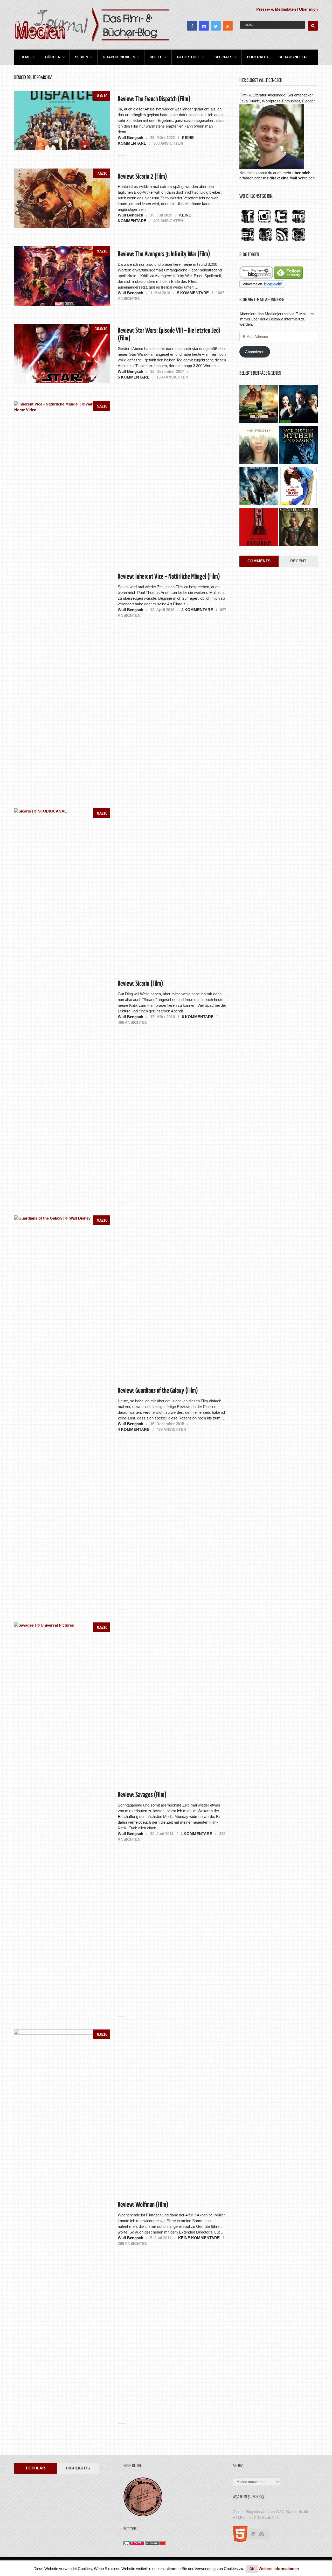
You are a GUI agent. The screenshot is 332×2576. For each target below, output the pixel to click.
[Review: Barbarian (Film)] (259, 528)
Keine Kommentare (199, 2238)
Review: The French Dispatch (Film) (154, 99)
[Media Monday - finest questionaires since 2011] (143, 2515)
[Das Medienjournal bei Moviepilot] (299, 223)
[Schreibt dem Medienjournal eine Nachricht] (299, 241)
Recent (298, 561)
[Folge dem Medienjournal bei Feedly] (288, 277)
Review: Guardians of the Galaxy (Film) (158, 1391)
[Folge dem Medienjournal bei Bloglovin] (262, 286)
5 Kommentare (193, 293)
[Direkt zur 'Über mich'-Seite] (272, 167)
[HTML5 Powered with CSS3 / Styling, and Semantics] (254, 2541)
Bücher (53, 57)
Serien (82, 57)
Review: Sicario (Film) (140, 984)
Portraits (257, 57)
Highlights (78, 2468)
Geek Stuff (188, 57)
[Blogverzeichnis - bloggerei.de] (134, 2544)
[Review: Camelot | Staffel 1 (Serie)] (298, 528)
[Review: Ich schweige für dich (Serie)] (259, 446)
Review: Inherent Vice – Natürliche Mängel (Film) (169, 577)
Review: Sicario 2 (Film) (142, 177)
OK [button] (252, 2569)
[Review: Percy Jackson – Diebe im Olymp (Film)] (259, 487)
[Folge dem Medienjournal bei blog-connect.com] (256, 277)
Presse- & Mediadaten (276, 9)
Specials (223, 57)
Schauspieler (293, 57)
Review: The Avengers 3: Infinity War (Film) (164, 254)
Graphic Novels (119, 57)
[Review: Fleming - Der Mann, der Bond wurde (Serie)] (298, 405)
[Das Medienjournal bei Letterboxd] (248, 241)
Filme (25, 57)
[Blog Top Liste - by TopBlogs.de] (156, 2544)
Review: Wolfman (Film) (143, 2205)
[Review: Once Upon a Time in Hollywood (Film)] (259, 405)
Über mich (308, 9)
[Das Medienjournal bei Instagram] (264, 223)
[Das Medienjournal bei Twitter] (281, 223)
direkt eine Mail (283, 178)
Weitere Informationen (279, 2569)
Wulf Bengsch (130, 138)
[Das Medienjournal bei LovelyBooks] (265, 241)
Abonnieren (255, 352)
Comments (259, 561)
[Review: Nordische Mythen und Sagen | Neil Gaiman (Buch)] (298, 446)
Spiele (156, 57)
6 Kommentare (198, 1017)
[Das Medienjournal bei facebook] (248, 223)
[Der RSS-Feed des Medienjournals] (282, 241)
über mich (301, 173)
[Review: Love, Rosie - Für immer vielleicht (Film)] (298, 487)
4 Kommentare (197, 610)
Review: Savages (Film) (142, 1795)
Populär (36, 2468)
